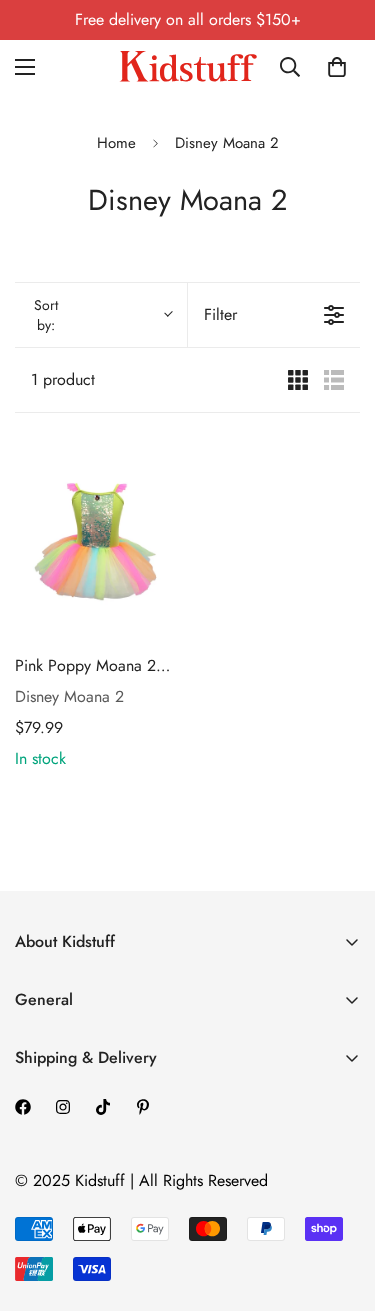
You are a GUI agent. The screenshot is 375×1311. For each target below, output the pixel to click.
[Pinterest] (143, 1107)
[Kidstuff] (188, 66)
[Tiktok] (103, 1107)
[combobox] (294, 67)
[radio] (298, 380)
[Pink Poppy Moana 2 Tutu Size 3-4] (97, 536)
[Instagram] (63, 1107)
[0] (337, 67)
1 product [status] (63, 379)
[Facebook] (23, 1107)
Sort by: (46, 315)
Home (116, 143)
